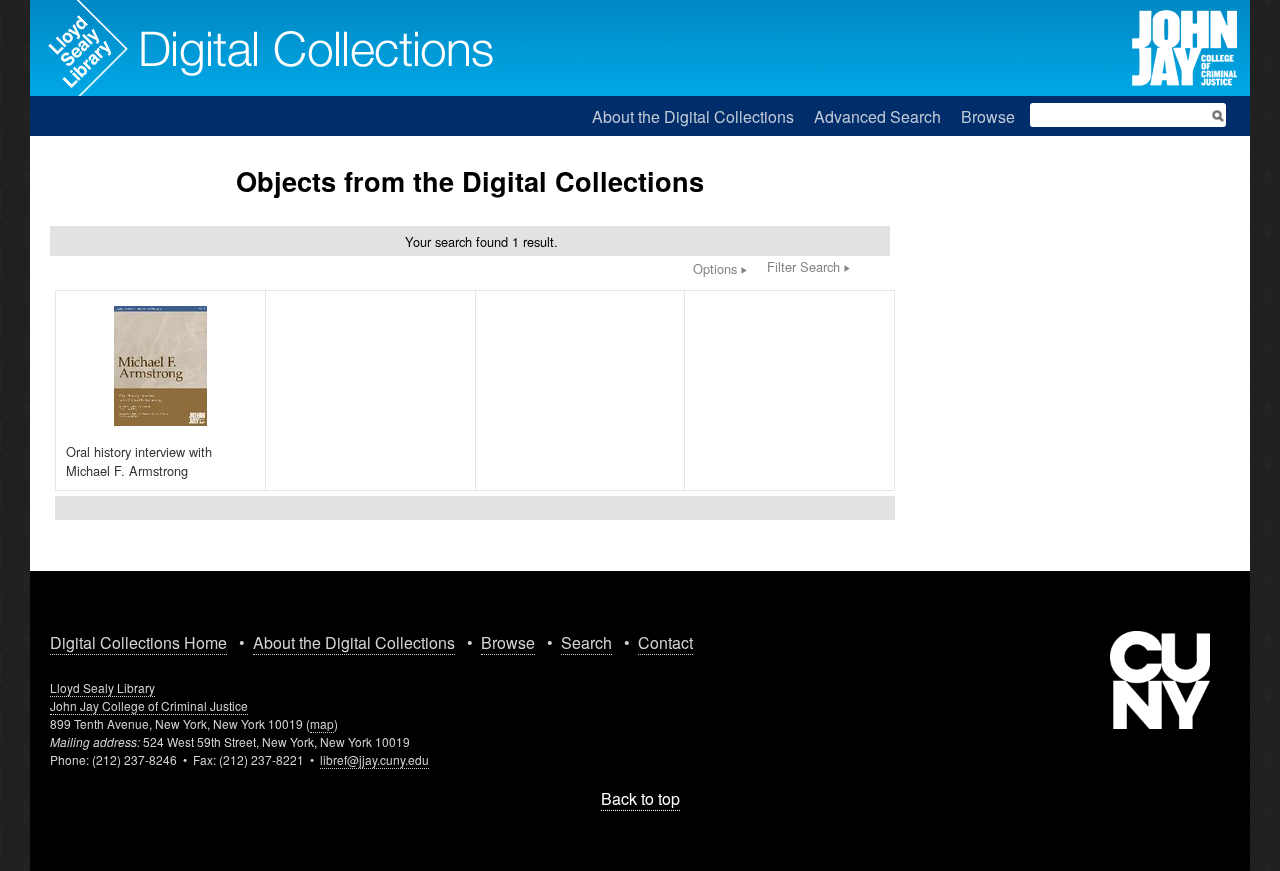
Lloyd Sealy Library (102, 687)
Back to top (640, 798)
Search (586, 642)
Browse (988, 116)
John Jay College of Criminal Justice (149, 705)
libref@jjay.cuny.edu (374, 759)
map (322, 723)
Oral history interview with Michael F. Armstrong (139, 461)
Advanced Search (877, 116)
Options (717, 268)
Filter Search (805, 266)
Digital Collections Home (138, 642)
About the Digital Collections (693, 116)
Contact (665, 642)
